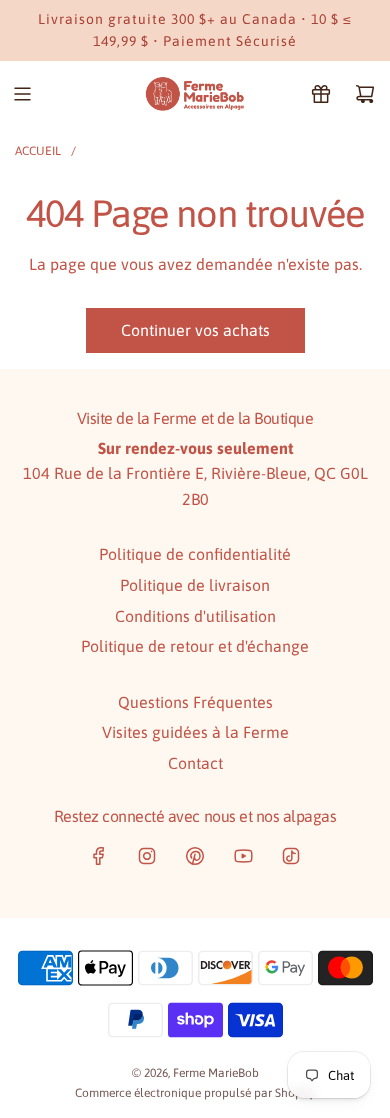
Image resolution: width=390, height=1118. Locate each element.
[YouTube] (243, 856)
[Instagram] (147, 856)
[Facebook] (99, 856)
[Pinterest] (195, 856)
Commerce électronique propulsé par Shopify (195, 1093)
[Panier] (365, 94)
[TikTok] (291, 856)
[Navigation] (22, 94)
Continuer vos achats (195, 330)
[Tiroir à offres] (321, 94)
